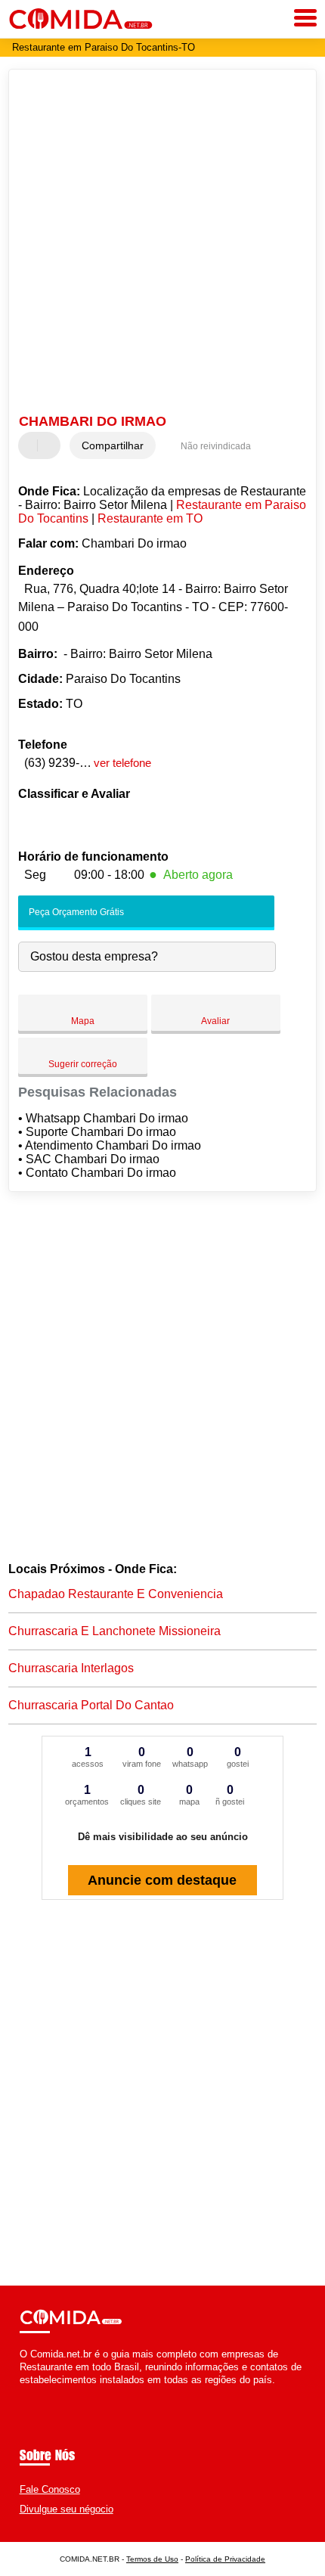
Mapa (83, 1021)
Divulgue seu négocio (67, 2509)
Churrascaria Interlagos (71, 1668)
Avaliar (215, 1021)
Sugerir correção (83, 1064)
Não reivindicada (216, 446)
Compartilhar (113, 445)
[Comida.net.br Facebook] (23, 2393)
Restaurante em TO (150, 518)
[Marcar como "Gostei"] (32, 445)
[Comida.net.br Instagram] (37, 2393)
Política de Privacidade (225, 2559)
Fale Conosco (50, 2489)
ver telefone (122, 763)
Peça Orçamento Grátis (75, 912)
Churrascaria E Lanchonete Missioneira (115, 1631)
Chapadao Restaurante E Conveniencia (116, 1594)
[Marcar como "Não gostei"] (51, 445)
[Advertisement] (162, 244)
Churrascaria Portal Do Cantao (91, 1705)
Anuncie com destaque (162, 1880)
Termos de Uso (152, 2559)
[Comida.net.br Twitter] (30, 2393)
